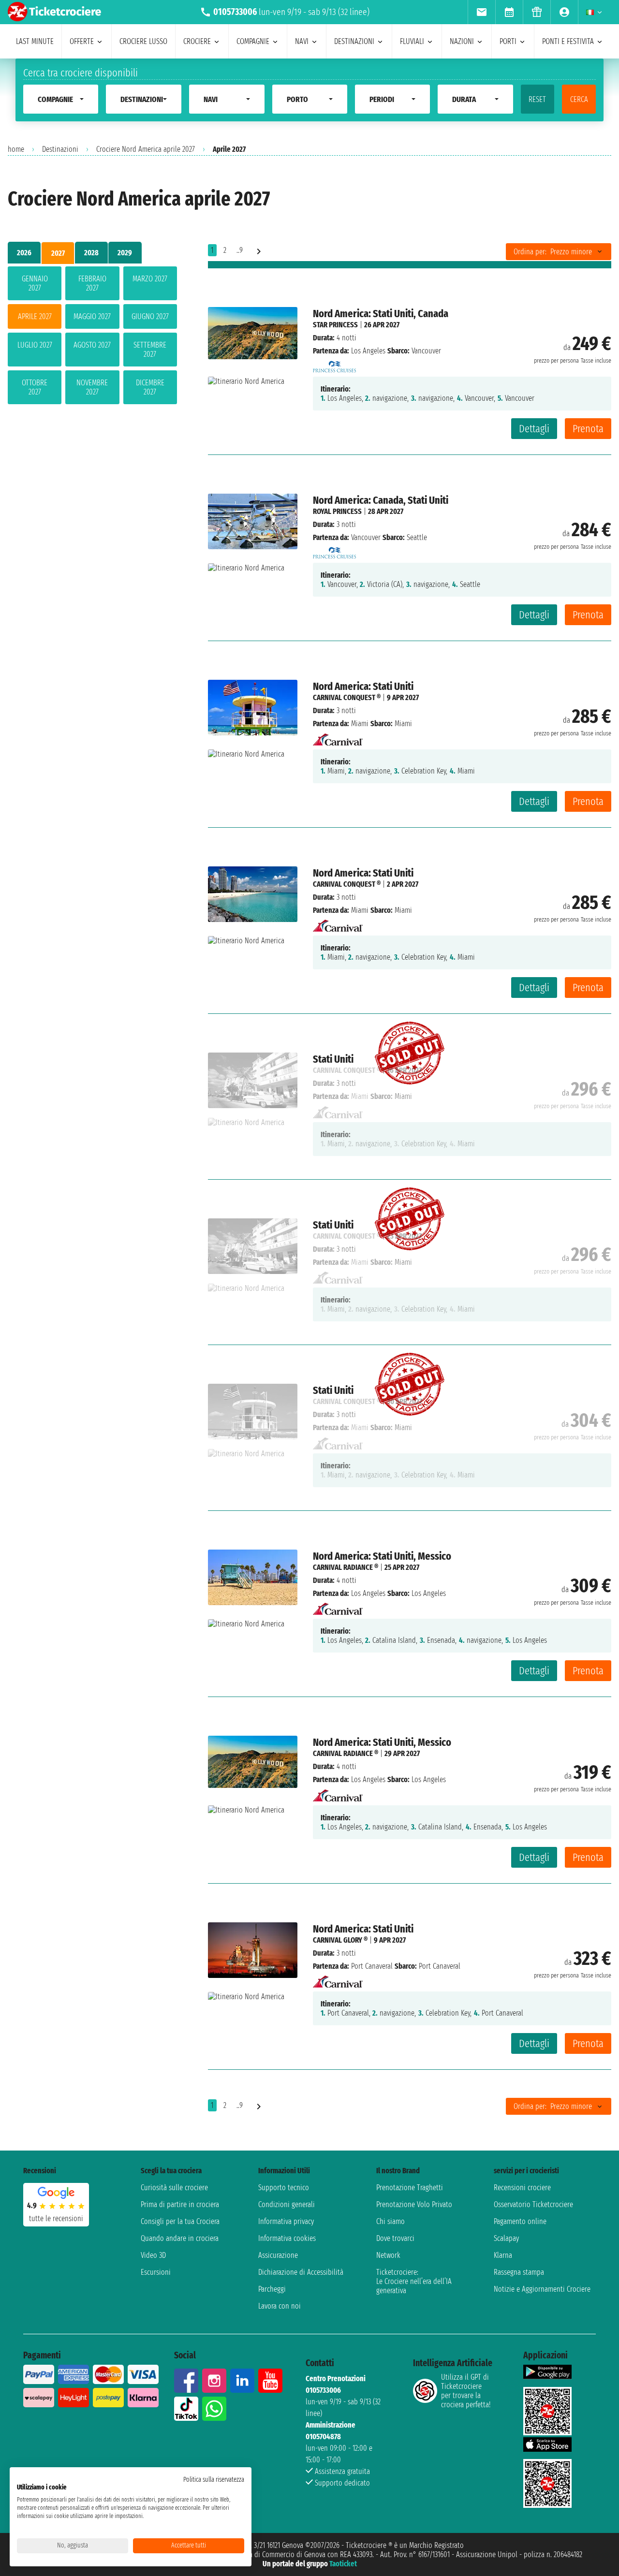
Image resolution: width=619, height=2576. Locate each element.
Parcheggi (272, 2289)
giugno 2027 (150, 316)
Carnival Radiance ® (346, 1567)
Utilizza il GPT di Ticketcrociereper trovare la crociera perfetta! (466, 2391)
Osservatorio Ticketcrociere (533, 2204)
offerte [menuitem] (82, 41)
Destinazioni (60, 149)
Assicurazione (278, 2255)
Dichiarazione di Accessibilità (301, 2272)
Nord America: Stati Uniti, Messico (382, 1556)
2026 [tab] (24, 253)
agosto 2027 (92, 345)
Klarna (503, 2255)
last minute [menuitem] (35, 41)
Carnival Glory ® (340, 1940)
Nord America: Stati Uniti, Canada (381, 314)
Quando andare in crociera (180, 2238)
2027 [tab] (58, 253)
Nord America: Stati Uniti (363, 686)
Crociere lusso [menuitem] (143, 41)
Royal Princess (337, 511)
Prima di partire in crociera (180, 2204)
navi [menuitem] (302, 41)
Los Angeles (368, 351)
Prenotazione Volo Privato (414, 2204)
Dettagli (534, 429)
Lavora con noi (280, 2306)
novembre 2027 (92, 387)
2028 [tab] (91, 253)
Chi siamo (391, 2221)
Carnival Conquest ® (347, 697)
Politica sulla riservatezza (214, 2480)
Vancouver (366, 537)
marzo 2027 (150, 279)
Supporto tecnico (284, 2188)
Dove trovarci (395, 2238)
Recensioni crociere (522, 2188)
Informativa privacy (286, 2221)
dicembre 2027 (150, 387)
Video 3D (153, 2255)
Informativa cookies (287, 2238)
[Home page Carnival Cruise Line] (338, 737)
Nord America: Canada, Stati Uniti (381, 500)
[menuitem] (481, 12)
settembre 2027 (150, 350)
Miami (360, 724)
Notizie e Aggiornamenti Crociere (542, 2289)
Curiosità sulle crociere (174, 2188)
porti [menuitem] (508, 41)
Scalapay (506, 2238)
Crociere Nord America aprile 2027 (146, 149)
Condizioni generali (287, 2204)
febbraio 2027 (92, 283)
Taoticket (343, 2564)
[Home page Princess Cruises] (335, 364)
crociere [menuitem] (197, 41)
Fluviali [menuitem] (412, 41)
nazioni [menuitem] (462, 41)
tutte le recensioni (56, 2218)
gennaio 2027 (35, 283)
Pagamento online (520, 2221)
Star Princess (335, 325)
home (16, 149)
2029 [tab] (125, 253)
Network (388, 2255)
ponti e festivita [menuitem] (568, 41)
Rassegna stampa (519, 2272)
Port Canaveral (372, 1966)
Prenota (588, 429)
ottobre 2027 (35, 387)
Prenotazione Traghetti (410, 2188)
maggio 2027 (92, 316)
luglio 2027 (35, 345)
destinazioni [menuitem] (354, 41)
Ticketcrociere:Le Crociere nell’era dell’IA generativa (414, 2281)
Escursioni (156, 2272)
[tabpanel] (92, 337)
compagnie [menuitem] (253, 41)
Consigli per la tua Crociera (180, 2221)
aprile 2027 (35, 316)
